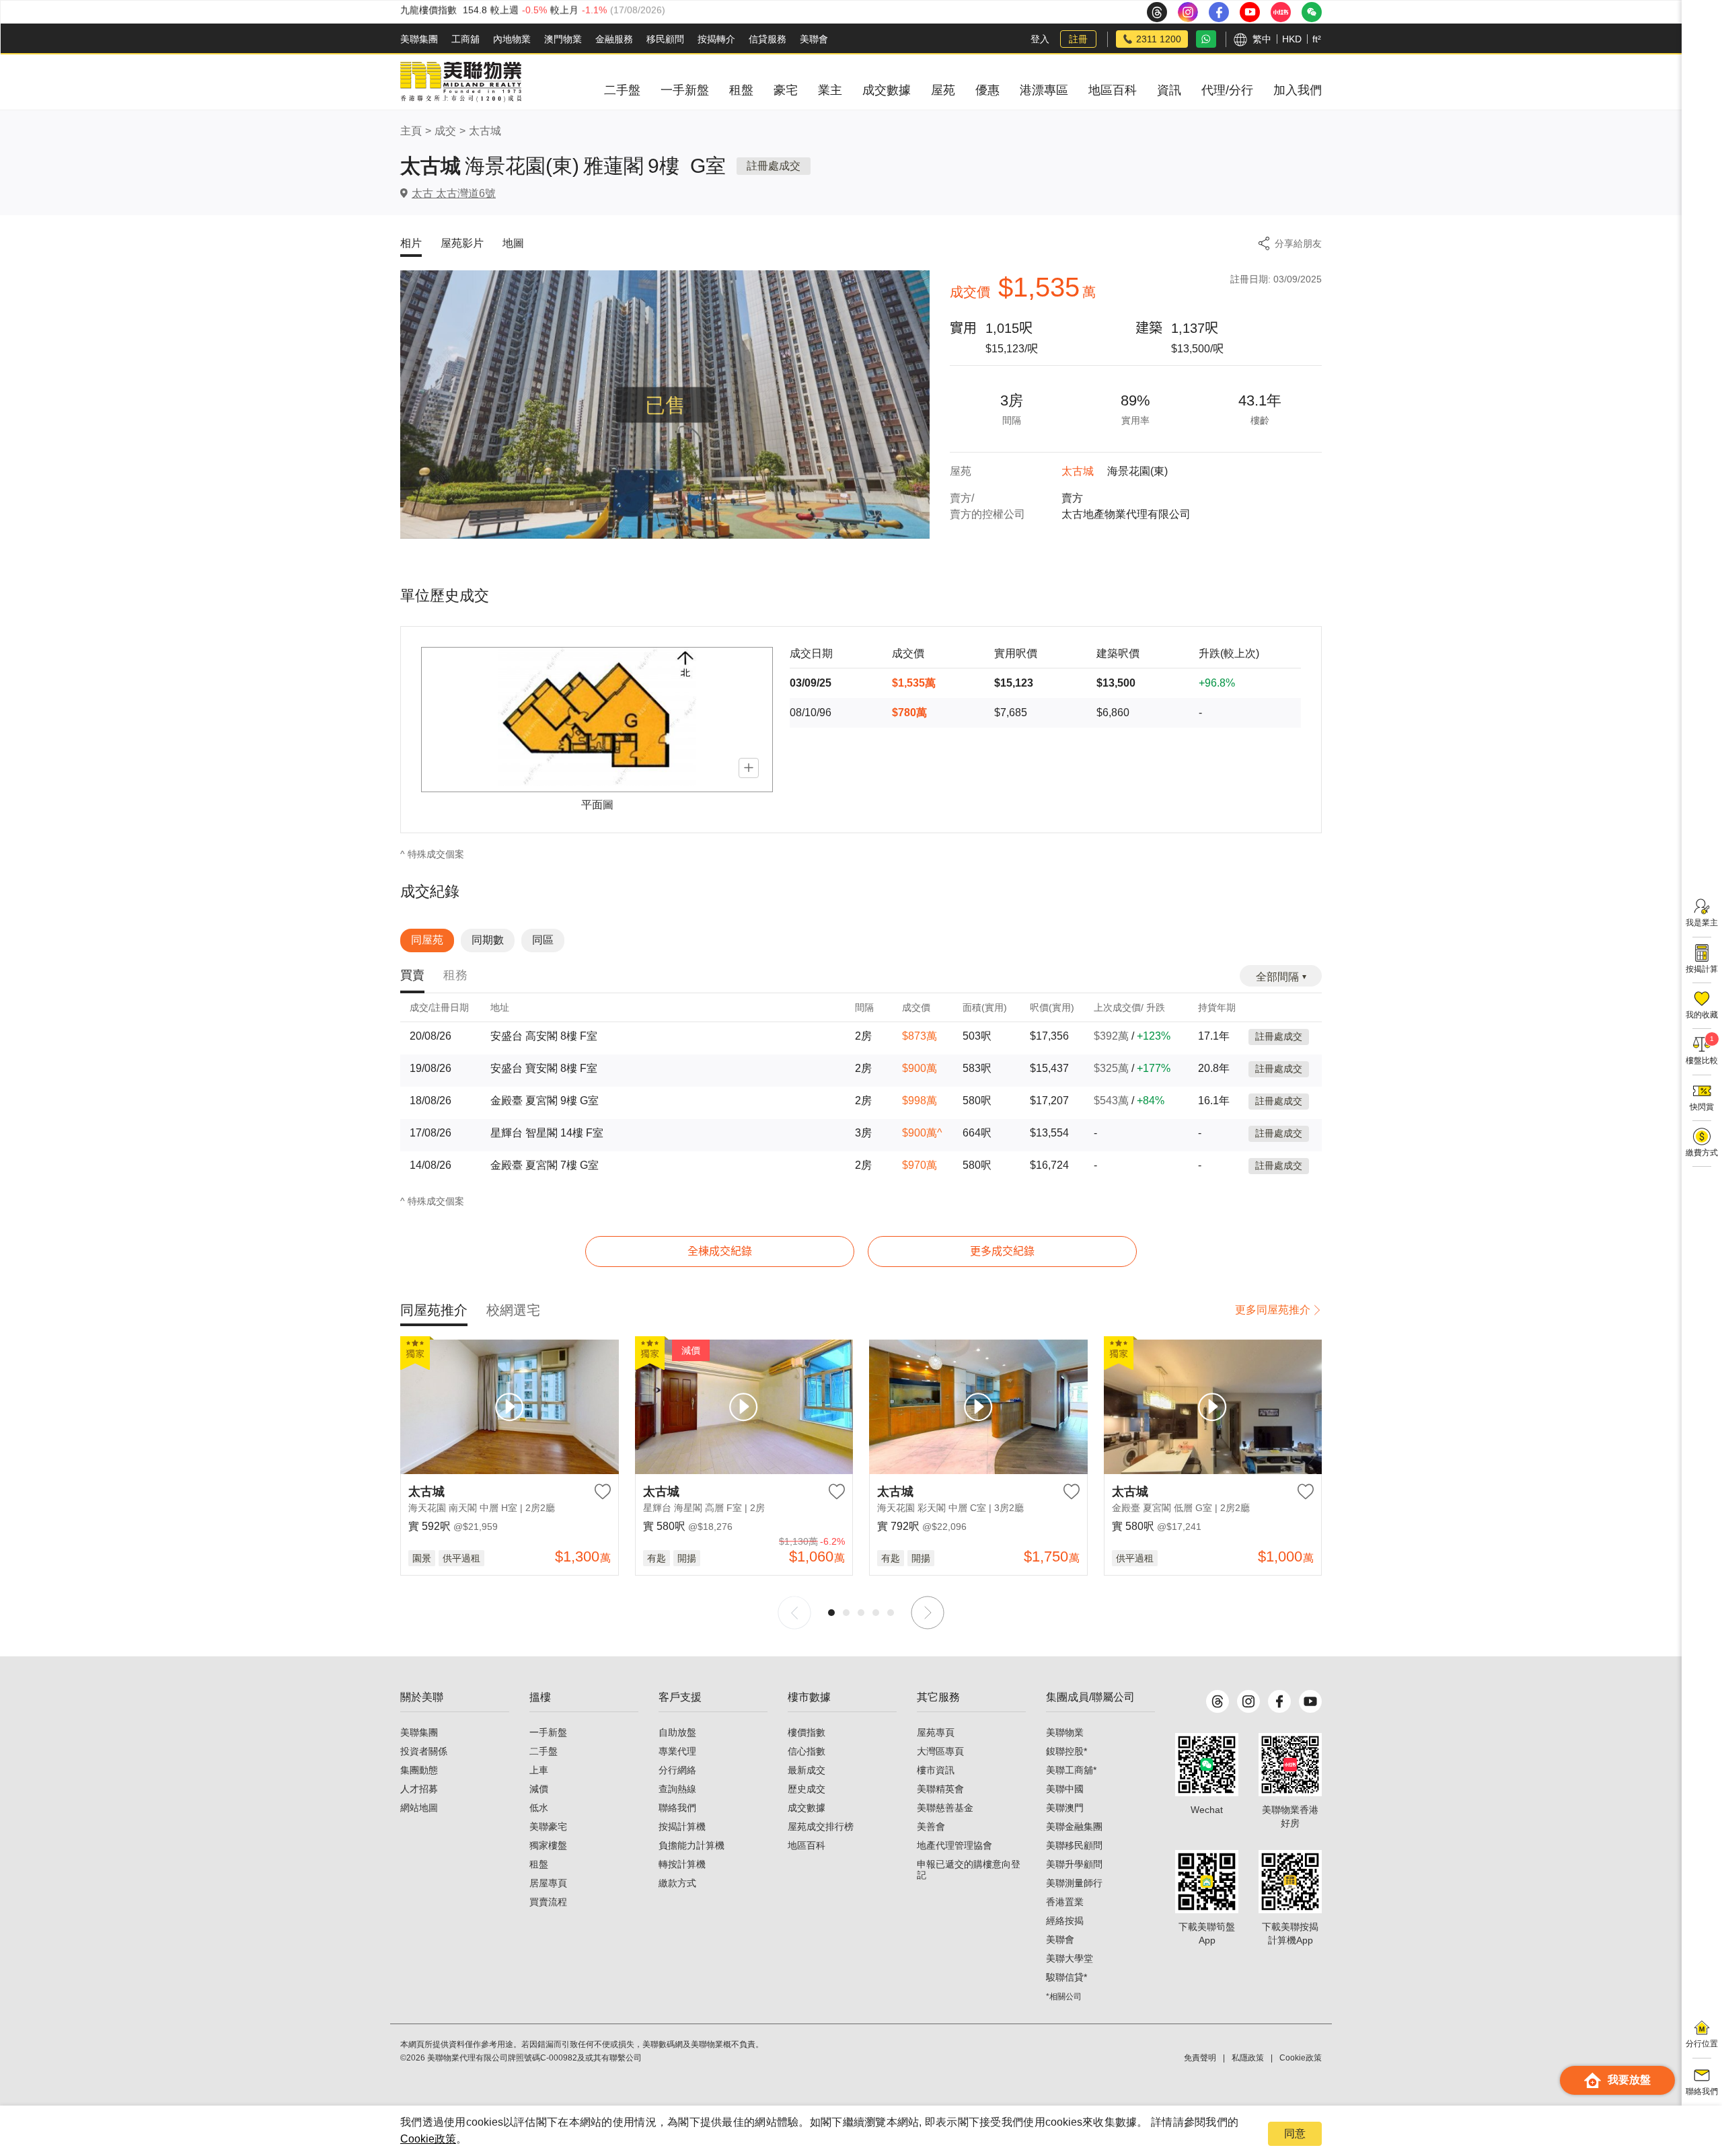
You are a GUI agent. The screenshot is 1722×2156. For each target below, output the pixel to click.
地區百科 (807, 1845)
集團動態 (419, 1770)
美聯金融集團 (1074, 1826)
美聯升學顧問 (1074, 1864)
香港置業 (1065, 1902)
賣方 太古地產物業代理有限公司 (1126, 506)
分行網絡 (677, 1770)
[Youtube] (1310, 1701)
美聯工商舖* (1071, 1770)
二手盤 (544, 1751)
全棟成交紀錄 (720, 1251)
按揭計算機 (682, 1826)
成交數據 (807, 1808)
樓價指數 (807, 1732)
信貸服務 (768, 39)
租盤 (539, 1864)
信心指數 (807, 1751)
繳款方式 (677, 1883)
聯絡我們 (677, 1808)
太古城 (485, 131)
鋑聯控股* (1066, 1751)
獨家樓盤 (548, 1845)
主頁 (411, 131)
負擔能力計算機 (691, 1845)
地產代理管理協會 (954, 1845)
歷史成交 (807, 1789)
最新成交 (807, 1770)
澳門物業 (563, 39)
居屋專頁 (548, 1883)
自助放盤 (677, 1732)
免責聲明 (1200, 2058)
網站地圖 (419, 1808)
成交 (445, 131)
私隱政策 (1248, 2058)
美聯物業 (1065, 1732)
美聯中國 (1065, 1789)
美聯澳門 (1065, 1808)
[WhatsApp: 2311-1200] (1206, 39)
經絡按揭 (1065, 1921)
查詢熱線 (677, 1789)
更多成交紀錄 (1002, 1251)
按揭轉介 (716, 39)
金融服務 (614, 39)
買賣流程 (548, 1902)
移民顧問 (665, 39)
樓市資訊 (936, 1770)
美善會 (931, 1826)
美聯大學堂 (1070, 1958)
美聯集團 (419, 39)
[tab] (412, 976)
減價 (539, 1789)
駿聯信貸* (1066, 1977)
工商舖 (465, 39)
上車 (539, 1770)
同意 (1295, 2133)
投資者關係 (424, 1751)
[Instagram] (1248, 1701)
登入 (1040, 39)
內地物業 (512, 39)
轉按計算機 (682, 1864)
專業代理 (677, 1751)
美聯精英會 (940, 1789)
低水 (539, 1808)
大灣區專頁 (940, 1751)
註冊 (1078, 39)
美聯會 (814, 39)
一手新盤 (548, 1732)
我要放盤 (1629, 2080)
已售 (665, 405)
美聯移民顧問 (1074, 1845)
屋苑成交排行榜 (821, 1826)
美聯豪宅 (548, 1826)
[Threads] (1218, 1701)
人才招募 (419, 1789)
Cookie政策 (428, 2139)
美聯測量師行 (1074, 1883)
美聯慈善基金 (945, 1808)
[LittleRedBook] (1290, 1765)
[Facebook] (1279, 1701)
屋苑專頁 (936, 1732)
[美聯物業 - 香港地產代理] (461, 82)
